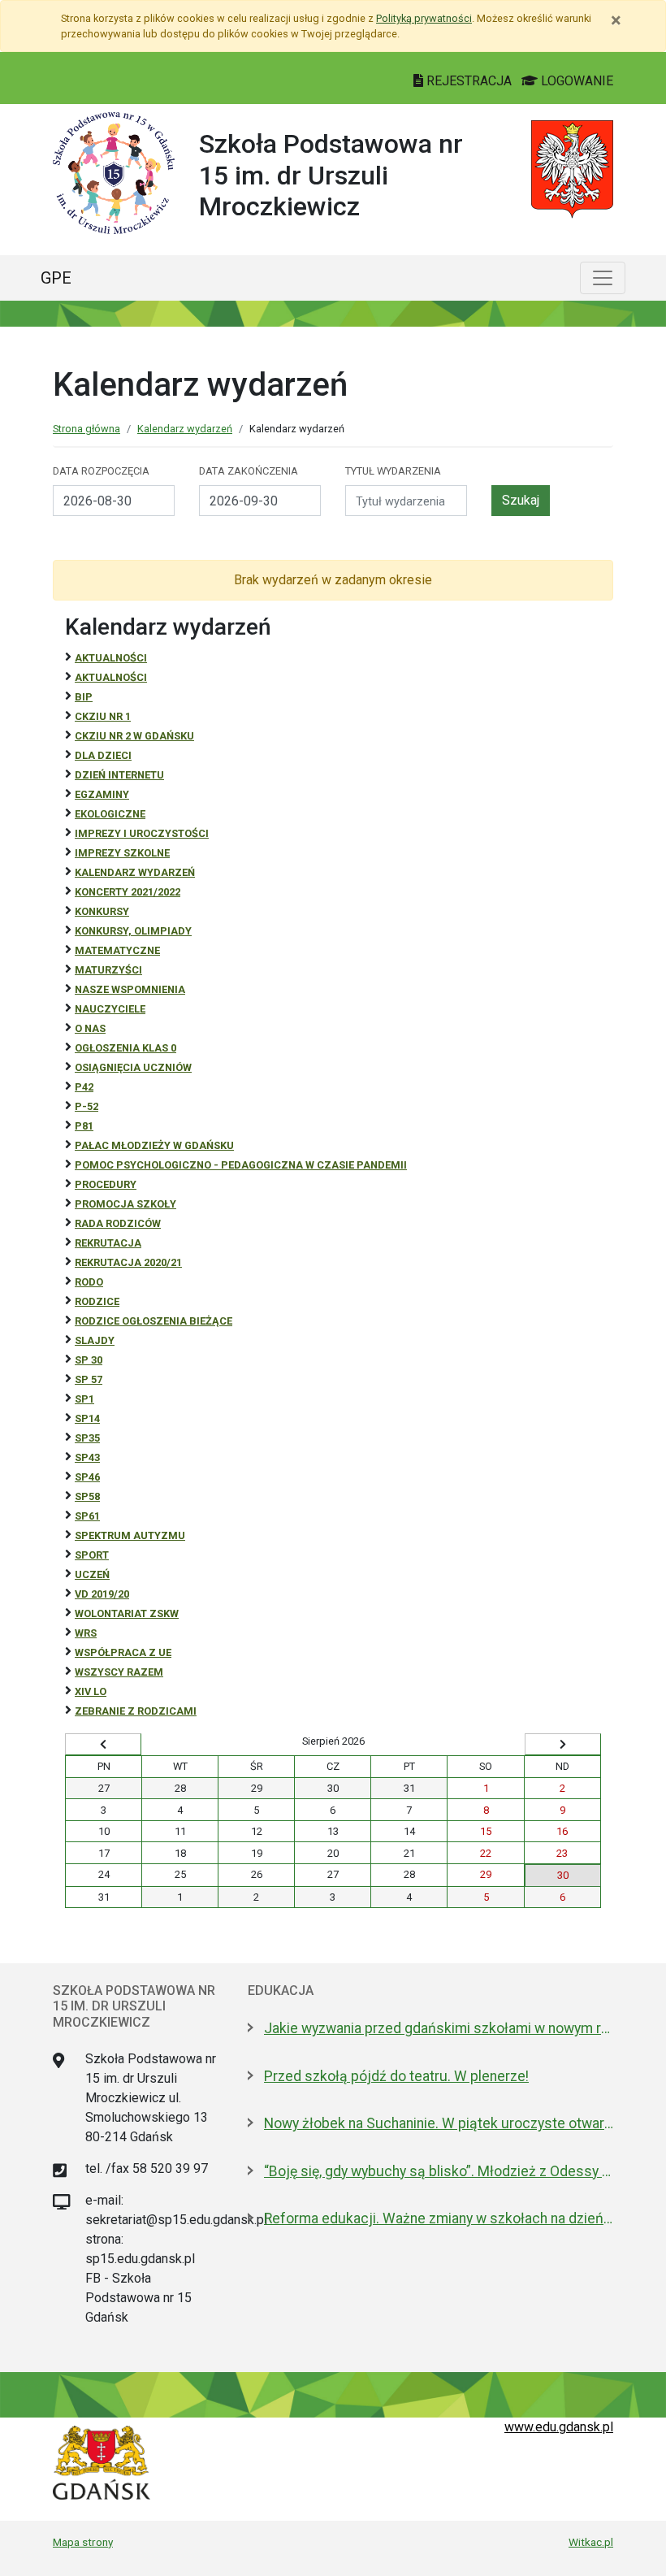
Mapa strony (83, 2542)
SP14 (87, 1418)
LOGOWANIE (575, 81)
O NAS (90, 1028)
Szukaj (521, 500)
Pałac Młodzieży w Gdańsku (154, 1145)
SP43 (87, 1457)
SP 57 (89, 1379)
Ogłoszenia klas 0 (125, 1048)
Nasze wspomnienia (130, 989)
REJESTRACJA (469, 81)
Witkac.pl (591, 2542)
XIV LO (91, 1691)
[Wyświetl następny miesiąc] (563, 1745)
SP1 (84, 1399)
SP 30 (89, 1360)
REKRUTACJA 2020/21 (128, 1262)
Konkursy (102, 911)
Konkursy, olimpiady (133, 931)
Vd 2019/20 (102, 1594)
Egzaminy (102, 794)
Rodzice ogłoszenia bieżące (154, 1321)
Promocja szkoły (125, 1204)
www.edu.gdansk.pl (559, 2427)
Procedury (106, 1184)
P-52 (86, 1106)
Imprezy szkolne (122, 853)
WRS (86, 1633)
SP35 (87, 1438)
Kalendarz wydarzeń (185, 429)
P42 (84, 1087)
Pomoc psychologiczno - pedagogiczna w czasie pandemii (241, 1165)
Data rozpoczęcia (101, 471)
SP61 (87, 1516)
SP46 (87, 1477)
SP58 (87, 1496)
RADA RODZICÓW (118, 1223)
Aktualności (111, 658)
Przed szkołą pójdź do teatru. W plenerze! (396, 2076)
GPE (56, 278)
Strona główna (86, 429)
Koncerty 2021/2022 (128, 892)
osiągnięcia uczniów (133, 1067)
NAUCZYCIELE (110, 1009)
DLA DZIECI (103, 755)
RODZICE (97, 1301)
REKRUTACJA (108, 1243)
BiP (84, 697)
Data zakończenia (249, 471)
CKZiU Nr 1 (103, 716)
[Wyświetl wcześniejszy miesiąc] (103, 1745)
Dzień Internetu (119, 775)
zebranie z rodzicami (136, 1711)
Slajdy (95, 1340)
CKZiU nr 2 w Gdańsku (134, 736)
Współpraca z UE (123, 1652)
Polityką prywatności (424, 18)
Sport (92, 1555)
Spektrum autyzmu (130, 1535)
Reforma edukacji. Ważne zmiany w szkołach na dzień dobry (439, 2218)
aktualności (111, 677)
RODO (89, 1282)
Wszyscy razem (119, 1672)
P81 (84, 1126)
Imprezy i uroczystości (142, 833)
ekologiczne (110, 814)
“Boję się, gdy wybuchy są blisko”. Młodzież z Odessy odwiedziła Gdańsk (439, 2171)
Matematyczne (117, 950)
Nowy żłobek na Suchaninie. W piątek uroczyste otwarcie (439, 2123)
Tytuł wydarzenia (393, 471)
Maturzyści (108, 970)
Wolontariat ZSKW (127, 1613)
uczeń (92, 1574)
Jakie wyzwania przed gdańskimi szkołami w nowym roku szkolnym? (439, 2028)
